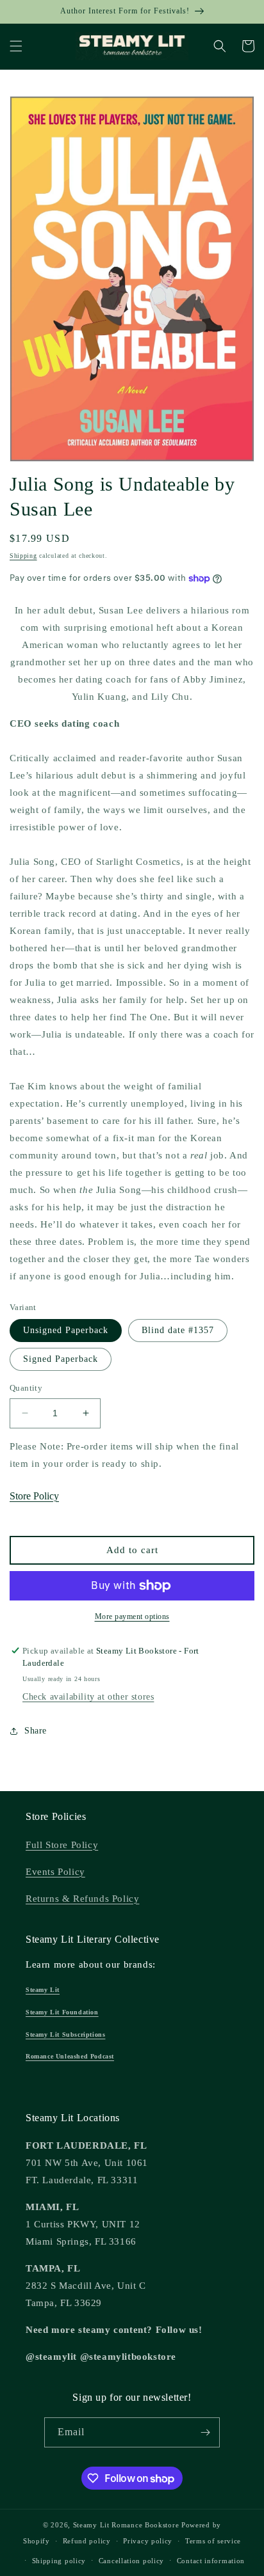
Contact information (211, 2561)
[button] (16, 46)
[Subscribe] (205, 2432)
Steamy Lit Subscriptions (65, 2035)
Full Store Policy (62, 1845)
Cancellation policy (131, 2561)
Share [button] (36, 1731)
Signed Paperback (61, 1359)
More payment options (132, 1616)
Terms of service (213, 2541)
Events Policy (55, 1872)
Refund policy (87, 2541)
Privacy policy (148, 2541)
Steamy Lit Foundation (62, 2012)
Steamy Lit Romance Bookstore (126, 2525)
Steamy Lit (43, 1990)
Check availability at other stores (88, 1697)
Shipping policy (59, 2561)
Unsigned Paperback (66, 1330)
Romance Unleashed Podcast (70, 2056)
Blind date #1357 (178, 1330)
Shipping (23, 556)
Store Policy (34, 1496)
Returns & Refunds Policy (82, 1899)
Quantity (26, 1388)
